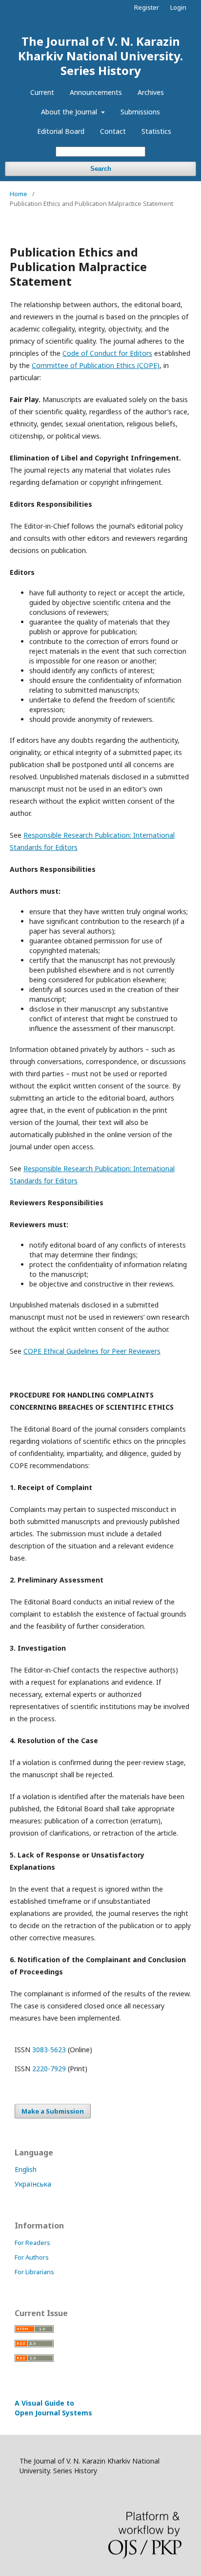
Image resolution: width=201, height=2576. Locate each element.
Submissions (140, 112)
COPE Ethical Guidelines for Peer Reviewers (92, 1351)
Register (147, 7)
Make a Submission (53, 2111)
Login (178, 7)
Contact (113, 131)
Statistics (156, 131)
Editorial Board (61, 131)
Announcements (96, 92)
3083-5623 (49, 2050)
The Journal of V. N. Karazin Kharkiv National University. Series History (100, 56)
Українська (33, 2184)
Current (42, 92)
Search (101, 169)
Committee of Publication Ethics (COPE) (96, 365)
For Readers (32, 2243)
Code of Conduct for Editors (107, 353)
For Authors (32, 2257)
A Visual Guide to (53, 2408)
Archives (151, 92)
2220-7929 (49, 2069)
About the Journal (70, 112)
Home (19, 194)
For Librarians (34, 2272)
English (26, 2169)
